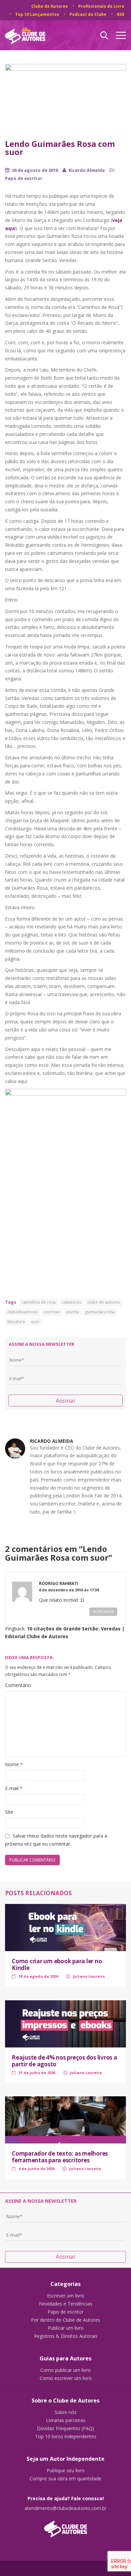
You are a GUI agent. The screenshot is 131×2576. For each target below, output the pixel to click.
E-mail (14, 1788)
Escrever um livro (66, 2296)
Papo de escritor (24, 178)
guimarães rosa (100, 1312)
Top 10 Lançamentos (37, 14)
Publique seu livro (66, 2471)
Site (9, 1812)
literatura (16, 1322)
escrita (73, 1312)
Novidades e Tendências (66, 2304)
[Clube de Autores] (65, 2526)
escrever (52, 1312)
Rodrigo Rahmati (59, 1583)
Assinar (66, 1401)
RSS (121, 14)
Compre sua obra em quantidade (65, 2479)
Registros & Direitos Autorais (66, 2336)
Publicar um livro (66, 2328)
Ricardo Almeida (87, 170)
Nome (14, 1764)
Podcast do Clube (88, 14)
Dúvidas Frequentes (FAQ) (65, 2428)
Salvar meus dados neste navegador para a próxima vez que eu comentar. (56, 1840)
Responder (103, 1612)
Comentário (18, 1685)
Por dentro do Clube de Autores (65, 2320)
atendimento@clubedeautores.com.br (65, 2508)
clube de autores (103, 1302)
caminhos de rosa (39, 1302)
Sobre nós (65, 2412)
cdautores (72, 1302)
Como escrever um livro (66, 2378)
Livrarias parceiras (66, 2420)
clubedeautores (23, 1312)
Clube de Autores (50, 6)
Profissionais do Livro (101, 6)
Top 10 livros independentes (66, 2437)
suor (35, 1322)
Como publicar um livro (65, 2370)
